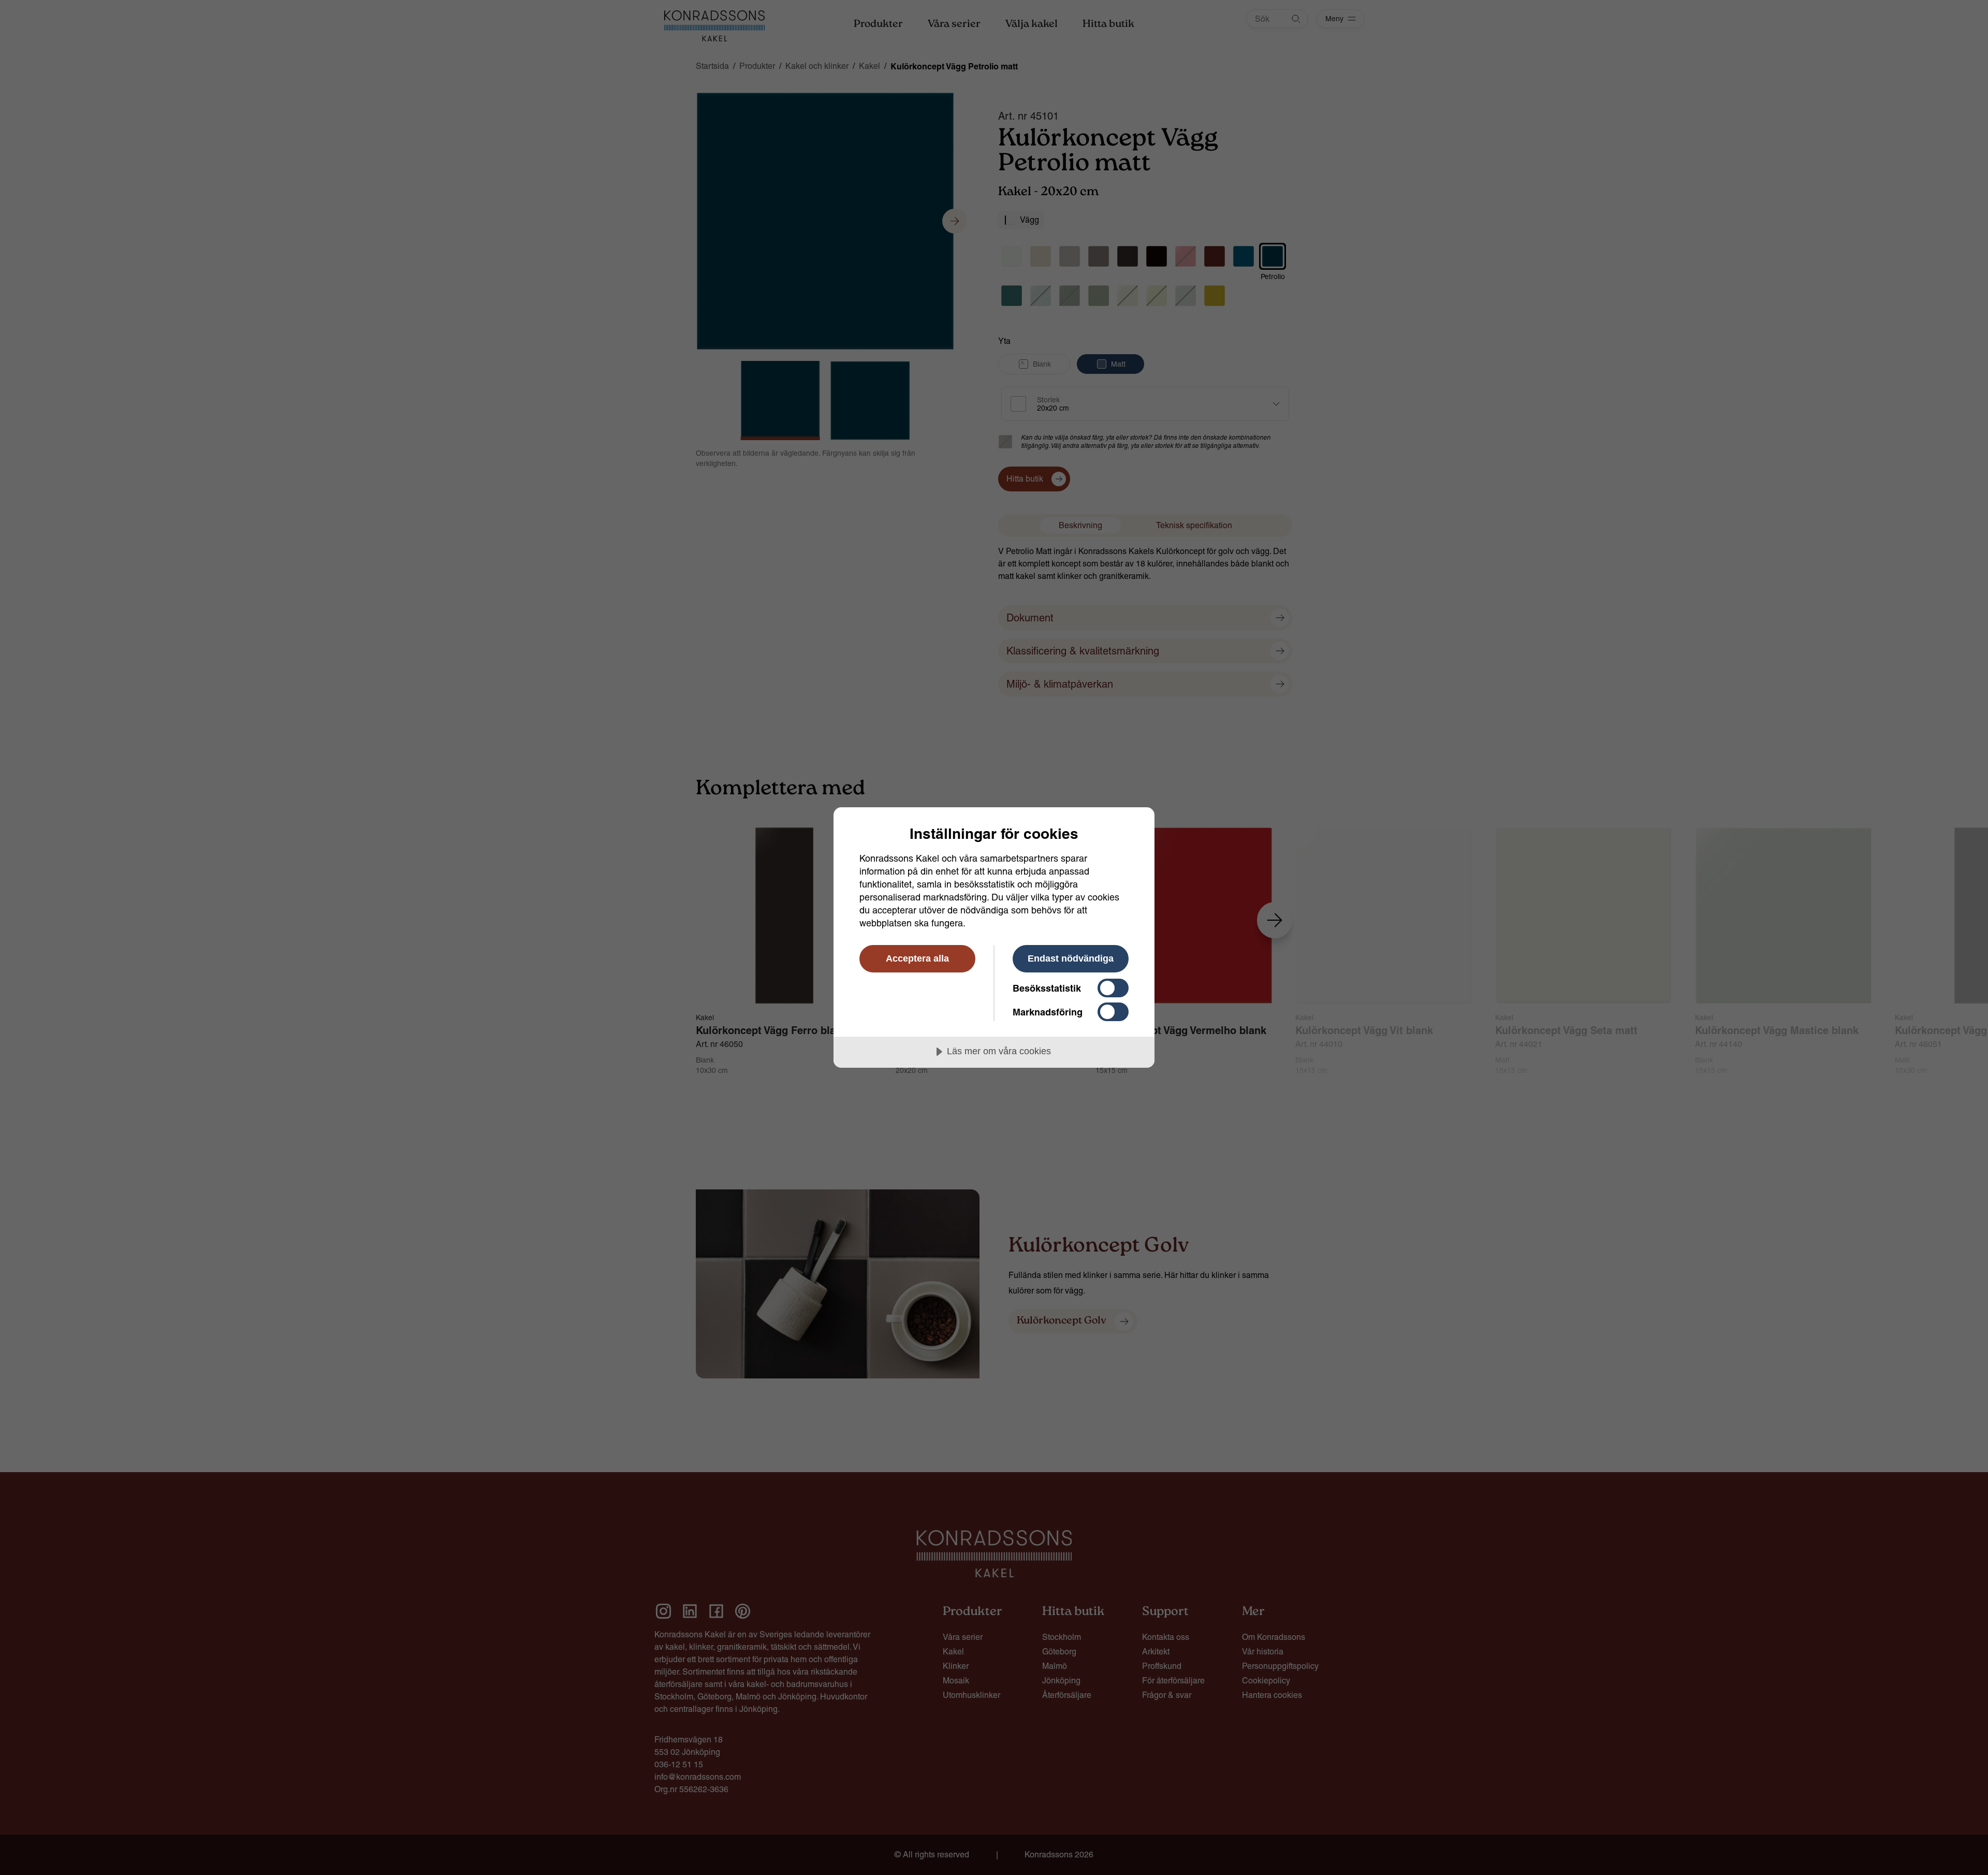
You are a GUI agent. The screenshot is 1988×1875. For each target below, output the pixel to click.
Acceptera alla (917, 958)
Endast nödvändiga (1071, 958)
